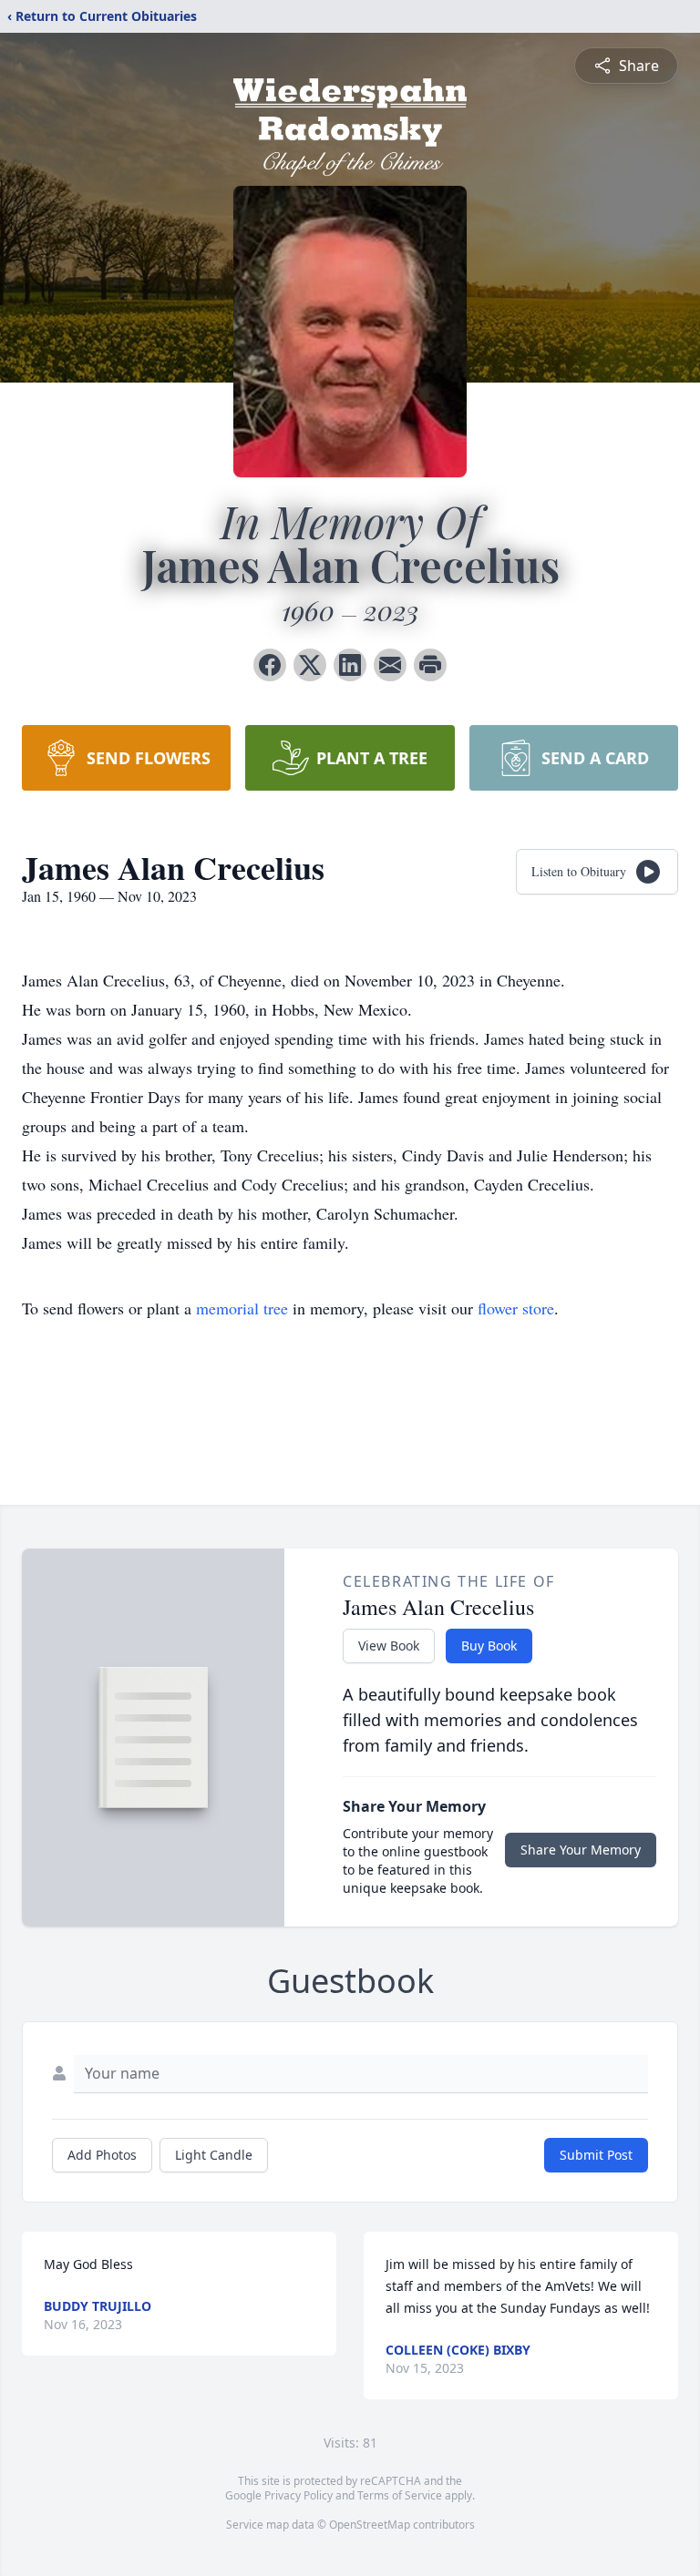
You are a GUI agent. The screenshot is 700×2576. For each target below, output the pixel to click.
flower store (516, 1308)
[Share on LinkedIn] (350, 665)
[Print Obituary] (430, 665)
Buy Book (489, 1646)
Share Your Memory (581, 1850)
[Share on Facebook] (270, 665)
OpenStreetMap (370, 2525)
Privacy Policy (299, 2495)
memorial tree (242, 1308)
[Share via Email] (390, 665)
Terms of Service (400, 2495)
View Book (389, 1646)
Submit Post (596, 2155)
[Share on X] (310, 665)
